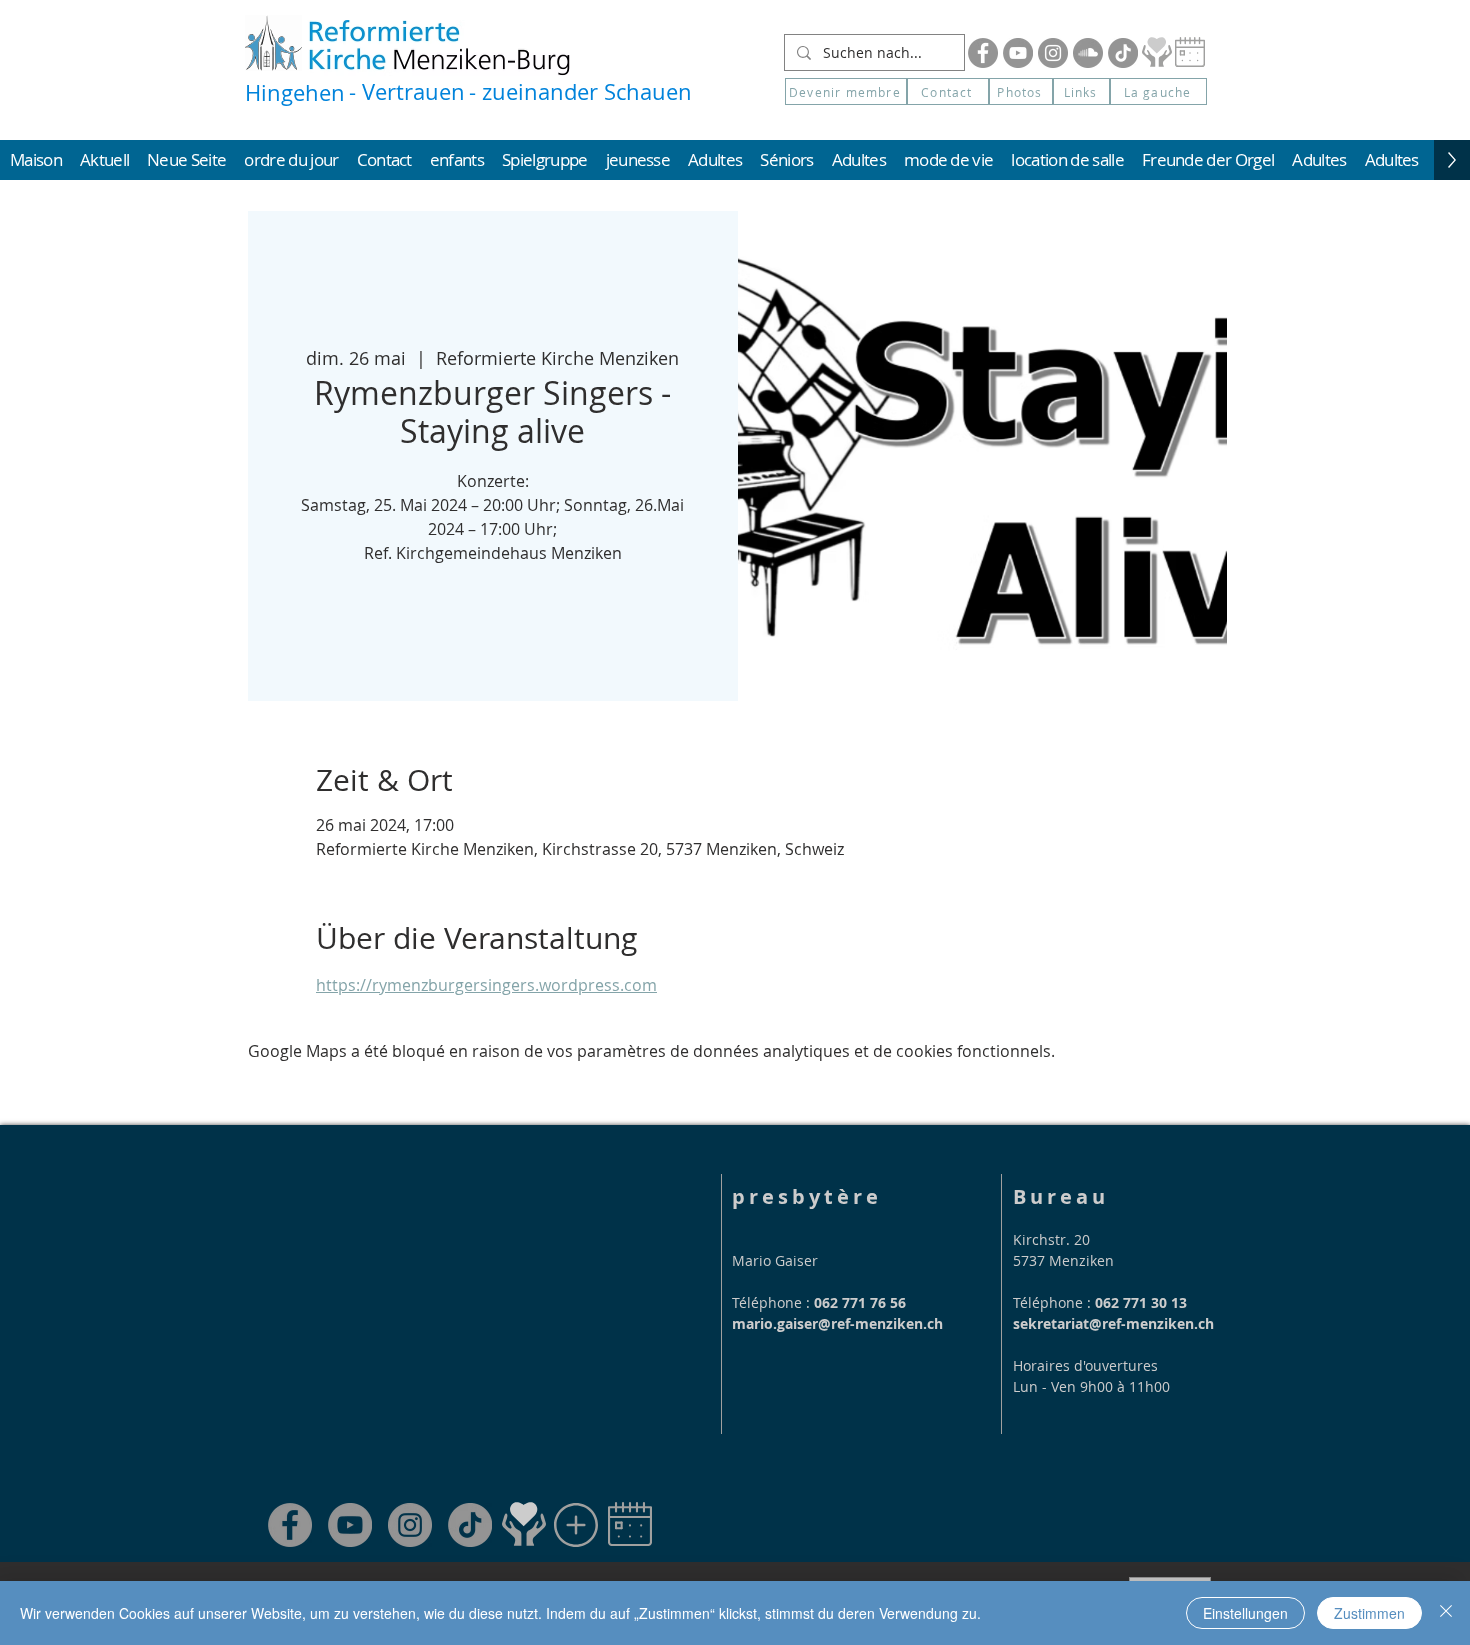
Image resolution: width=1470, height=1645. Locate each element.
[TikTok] (470, 1525)
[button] (1158, 91)
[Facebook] (983, 53)
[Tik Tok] (1123, 53)
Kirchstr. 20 (1051, 1239)
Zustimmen (1369, 1613)
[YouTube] (1018, 53)
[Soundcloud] (1088, 53)
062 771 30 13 (1141, 1302)
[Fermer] (1446, 1613)
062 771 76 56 (860, 1302)
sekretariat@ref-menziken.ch (1113, 1323)
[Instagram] (1053, 53)
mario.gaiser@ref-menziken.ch (837, 1323)
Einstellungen (1245, 1613)
